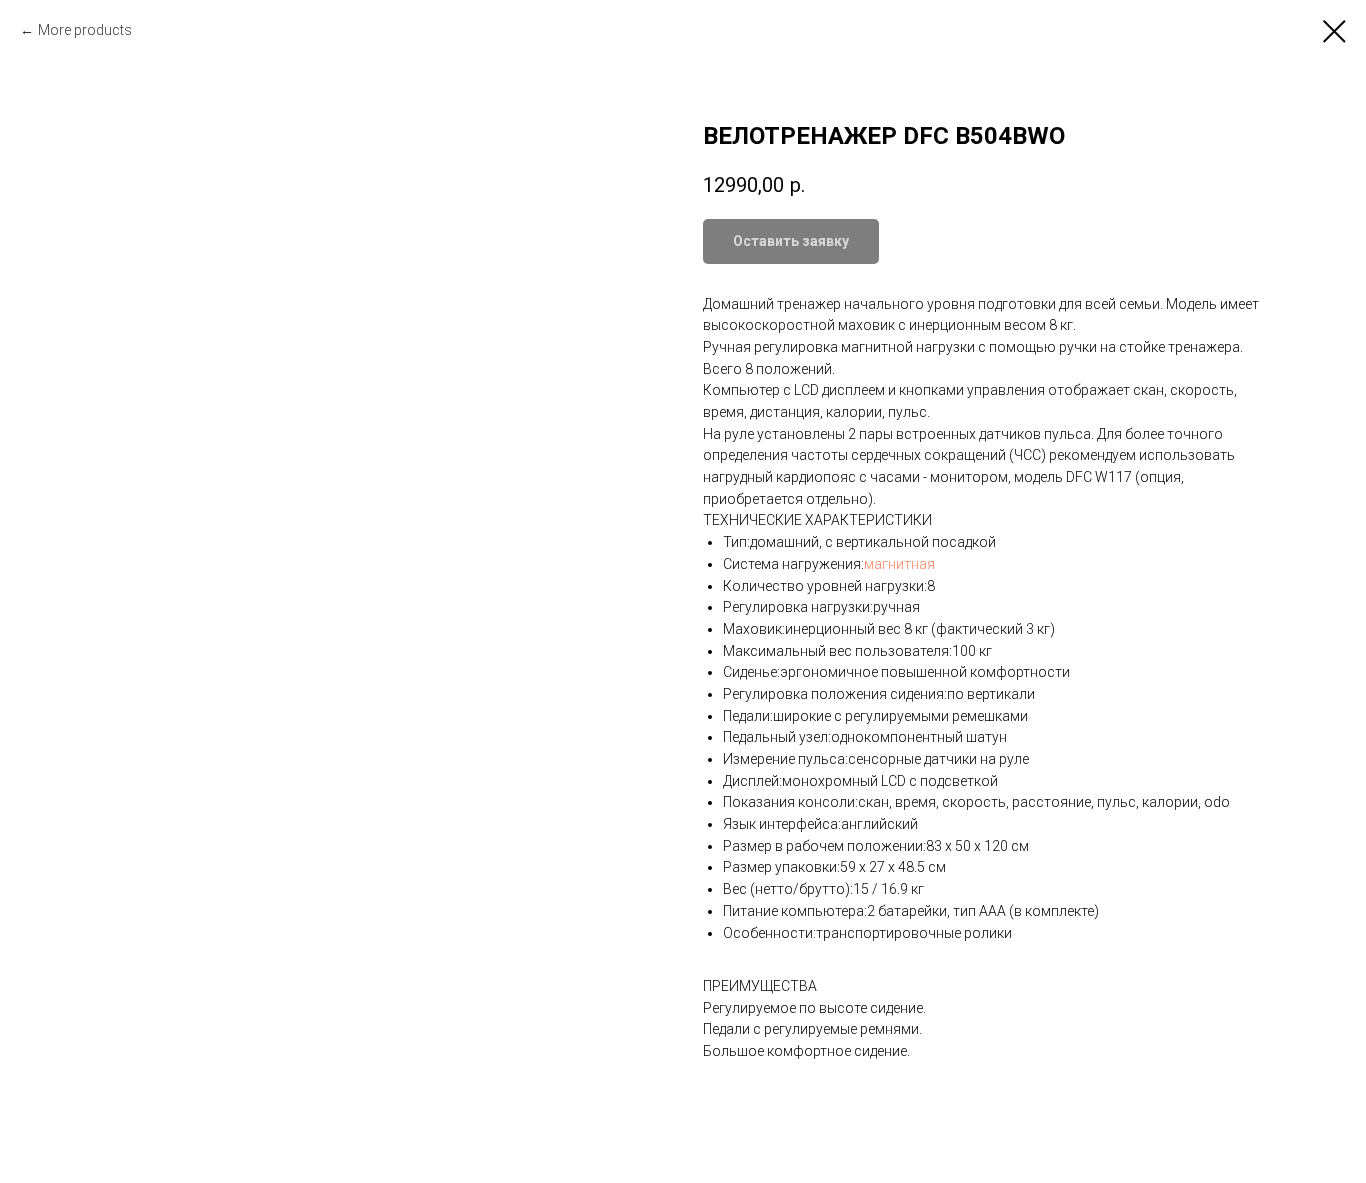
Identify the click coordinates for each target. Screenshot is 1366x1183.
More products (85, 30)
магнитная (899, 564)
